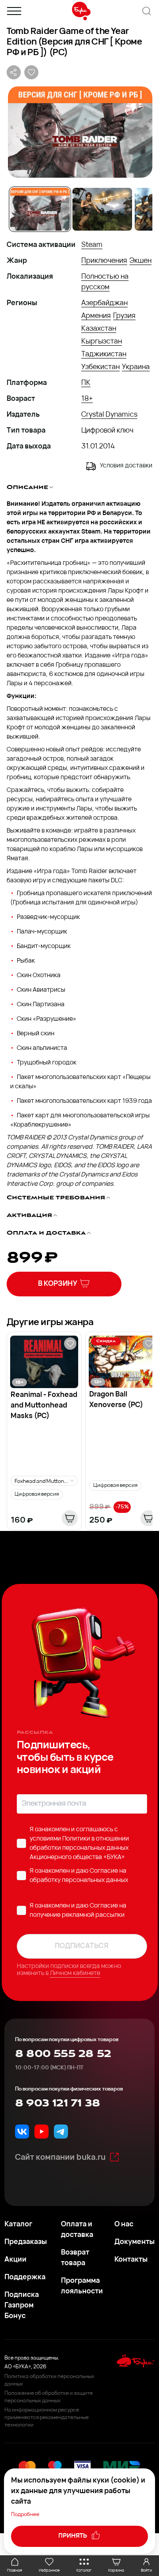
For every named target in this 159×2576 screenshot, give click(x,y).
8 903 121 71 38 (57, 2103)
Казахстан (99, 329)
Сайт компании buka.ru (60, 2158)
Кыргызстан (102, 342)
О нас (124, 2225)
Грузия (124, 316)
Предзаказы (26, 2242)
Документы (134, 2242)
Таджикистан (104, 355)
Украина (136, 367)
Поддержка (25, 2277)
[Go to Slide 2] (102, 209)
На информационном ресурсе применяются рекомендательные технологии (47, 2418)
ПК (86, 383)
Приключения (104, 261)
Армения (96, 316)
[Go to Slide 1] (40, 209)
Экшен (140, 261)
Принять (73, 2536)
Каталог (18, 2225)
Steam (92, 245)
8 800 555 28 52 (63, 2054)
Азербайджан (104, 303)
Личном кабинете (75, 1973)
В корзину (58, 1284)
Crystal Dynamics (109, 415)
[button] (79, 132)
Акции (15, 2260)
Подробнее (25, 2515)
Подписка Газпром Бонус (22, 2306)
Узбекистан (100, 367)
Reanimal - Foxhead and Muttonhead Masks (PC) (44, 1406)
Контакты (131, 2260)
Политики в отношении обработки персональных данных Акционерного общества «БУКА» (79, 1848)
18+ (87, 399)
